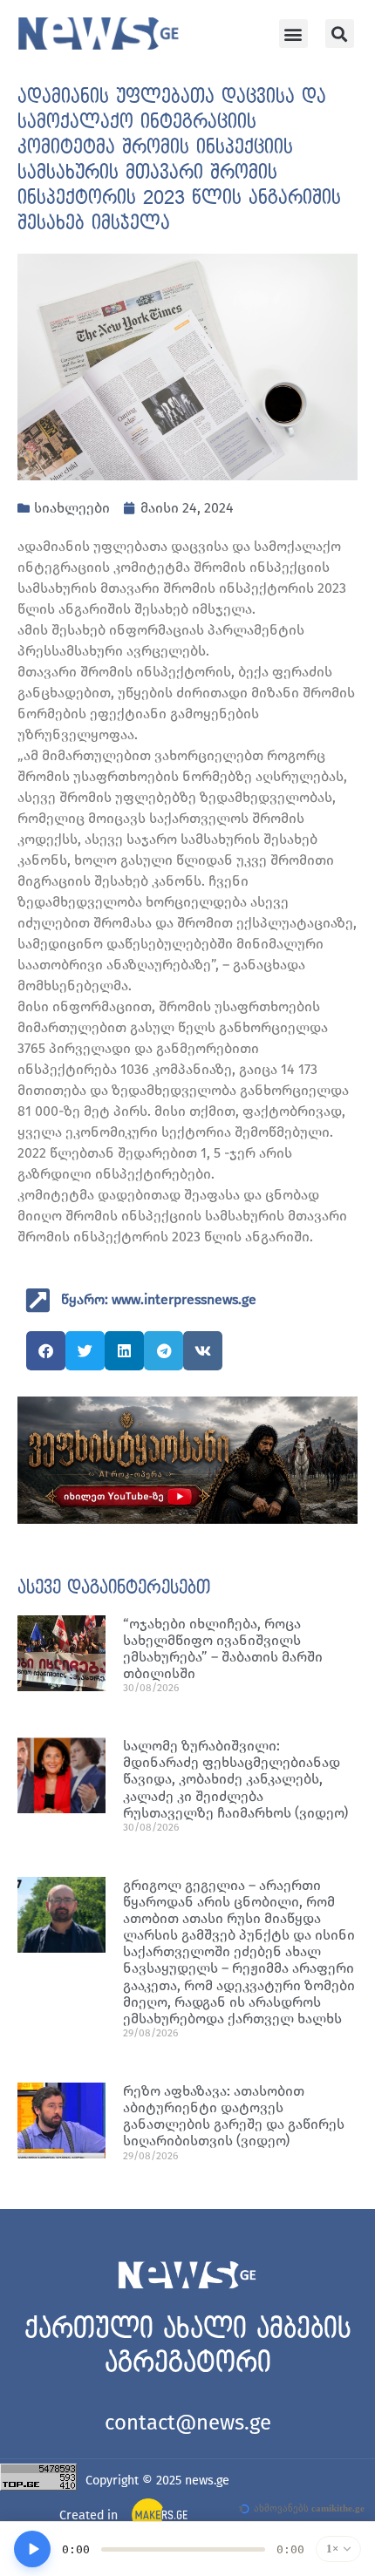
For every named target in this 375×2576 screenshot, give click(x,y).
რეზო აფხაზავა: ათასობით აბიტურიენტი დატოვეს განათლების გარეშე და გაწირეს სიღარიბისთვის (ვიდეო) (234, 2116)
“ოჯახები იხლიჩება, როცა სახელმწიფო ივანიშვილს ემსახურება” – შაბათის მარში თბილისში (223, 1649)
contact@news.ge (188, 2423)
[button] (293, 34)
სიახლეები (72, 508)
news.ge (207, 2481)
